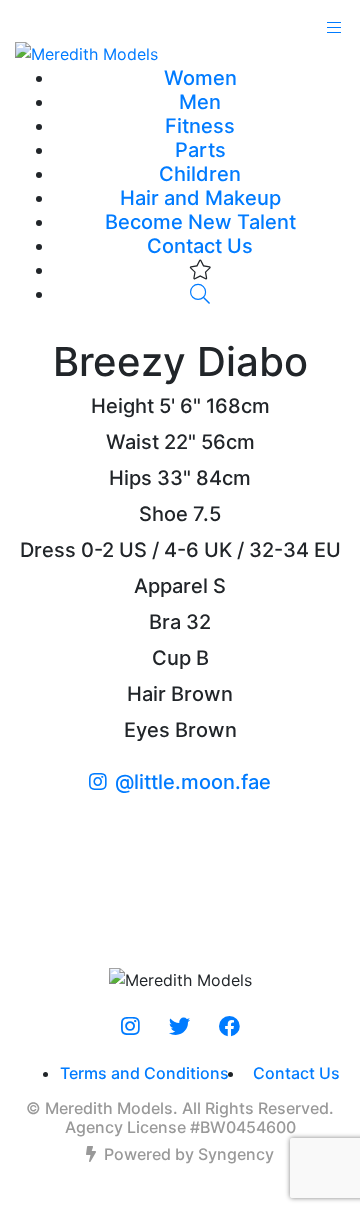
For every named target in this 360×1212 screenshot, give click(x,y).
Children (200, 174)
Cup (171, 658)
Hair (146, 694)
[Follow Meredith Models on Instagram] (130, 1027)
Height (122, 406)
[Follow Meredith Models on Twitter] (179, 1027)
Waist (132, 442)
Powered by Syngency (189, 1154)
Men (200, 102)
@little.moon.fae (193, 782)
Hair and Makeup (200, 198)
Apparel (171, 586)
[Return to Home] (180, 53)
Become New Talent (200, 222)
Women (200, 78)
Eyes (147, 730)
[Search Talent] (200, 294)
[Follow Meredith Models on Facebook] (229, 1027)
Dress (48, 550)
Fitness (200, 126)
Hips (130, 478)
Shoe (163, 514)
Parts (200, 150)
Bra (165, 622)
